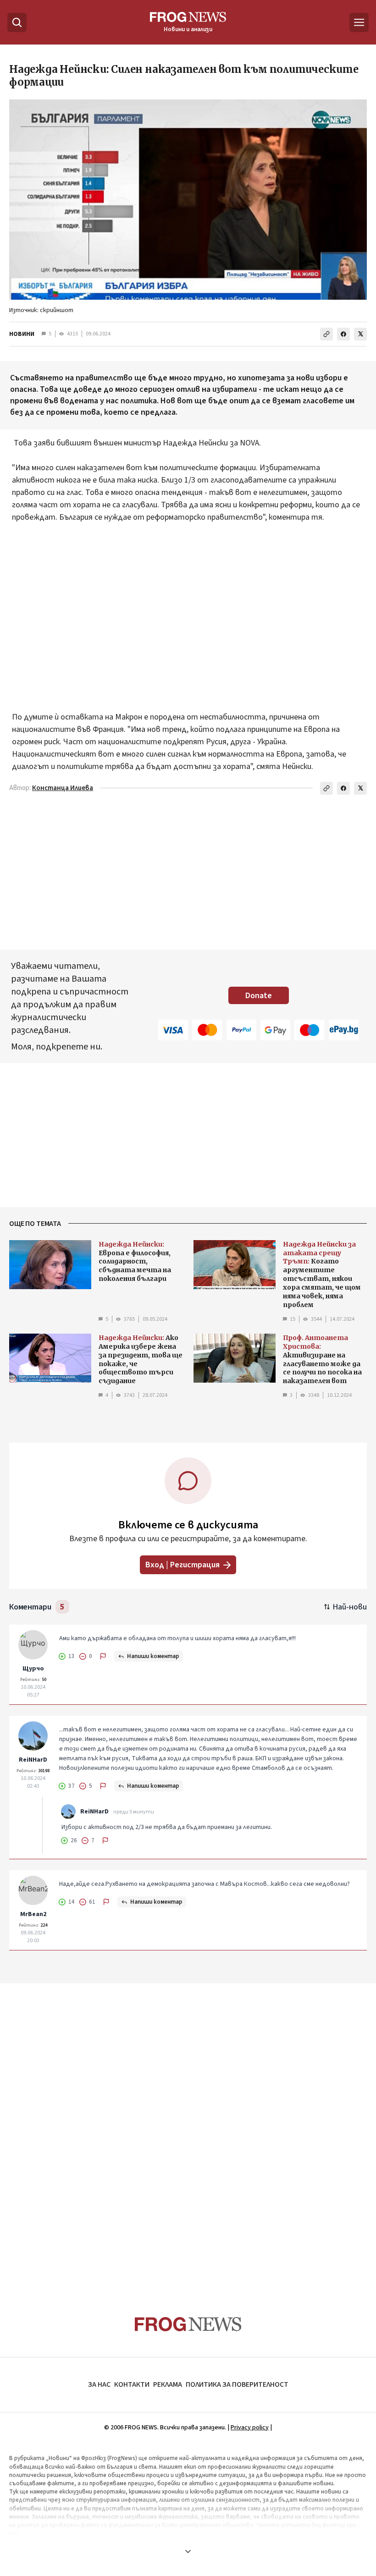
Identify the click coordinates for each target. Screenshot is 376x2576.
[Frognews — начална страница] (188, 2324)
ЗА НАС (99, 2384)
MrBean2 (33, 1914)
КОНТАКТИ (132, 2384)
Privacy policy (250, 2428)
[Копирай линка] (326, 334)
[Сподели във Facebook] (343, 334)
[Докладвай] (103, 1656)
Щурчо (33, 1669)
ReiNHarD (33, 1760)
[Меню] (359, 22)
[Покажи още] (188, 2551)
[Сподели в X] (360, 334)
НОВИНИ (22, 334)
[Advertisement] (188, 611)
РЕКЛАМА (168, 2384)
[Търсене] (17, 22)
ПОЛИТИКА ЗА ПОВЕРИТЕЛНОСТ (237, 2384)
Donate (259, 996)
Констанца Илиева (63, 788)
